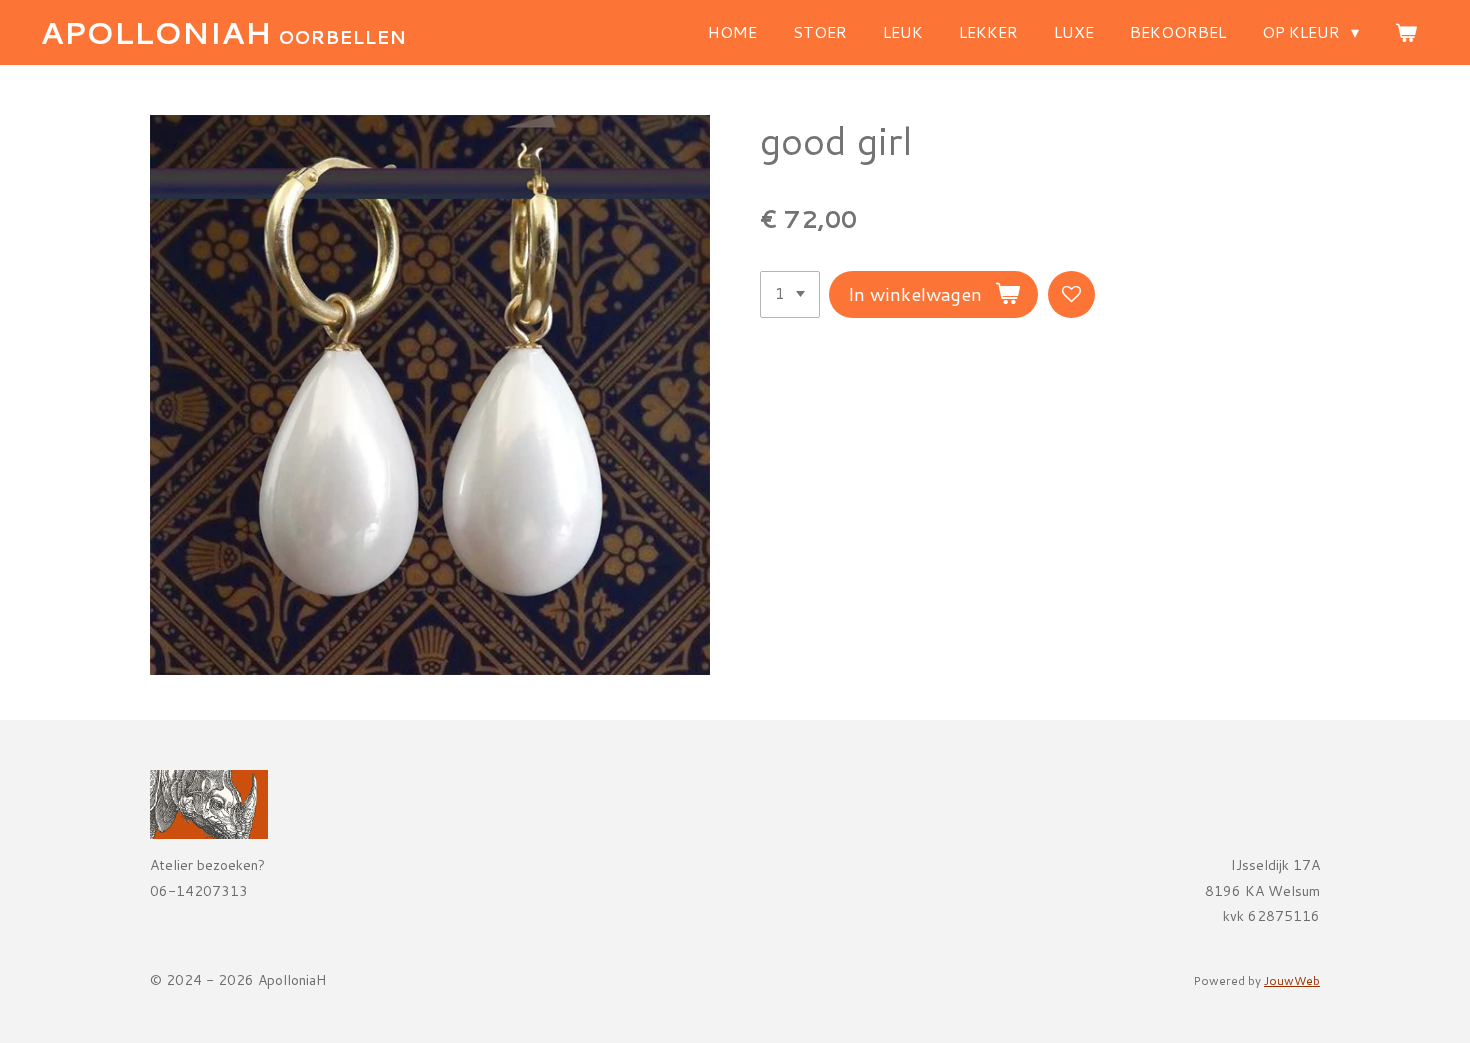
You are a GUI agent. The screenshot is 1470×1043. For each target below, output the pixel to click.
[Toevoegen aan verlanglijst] (1071, 294)
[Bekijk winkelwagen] (1406, 32)
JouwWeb (1292, 980)
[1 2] (790, 294)
